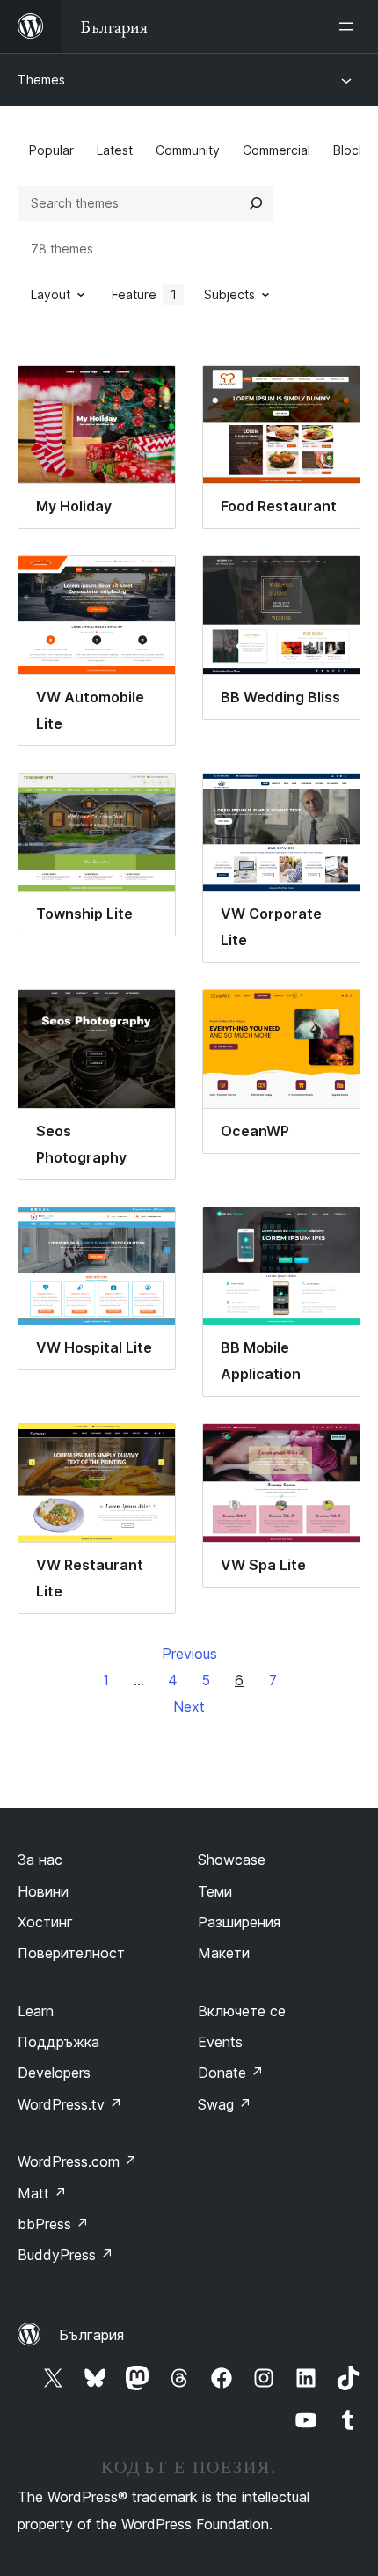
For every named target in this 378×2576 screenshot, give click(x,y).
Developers (54, 2073)
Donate (231, 2073)
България (91, 2335)
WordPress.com (77, 2161)
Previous (189, 1654)
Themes (41, 80)
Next (189, 1706)
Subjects (229, 294)
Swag (225, 2104)
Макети (224, 1953)
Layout (51, 294)
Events (220, 2042)
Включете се (242, 2011)
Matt (42, 2193)
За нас (40, 1860)
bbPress (53, 2224)
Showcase (232, 1860)
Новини (43, 1891)
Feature (144, 294)
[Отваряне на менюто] (350, 26)
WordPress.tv (70, 2104)
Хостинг (45, 1922)
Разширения (239, 1922)
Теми (215, 1891)
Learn (36, 2011)
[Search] (256, 203)
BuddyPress (65, 2255)
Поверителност (71, 1953)
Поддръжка (58, 2042)
